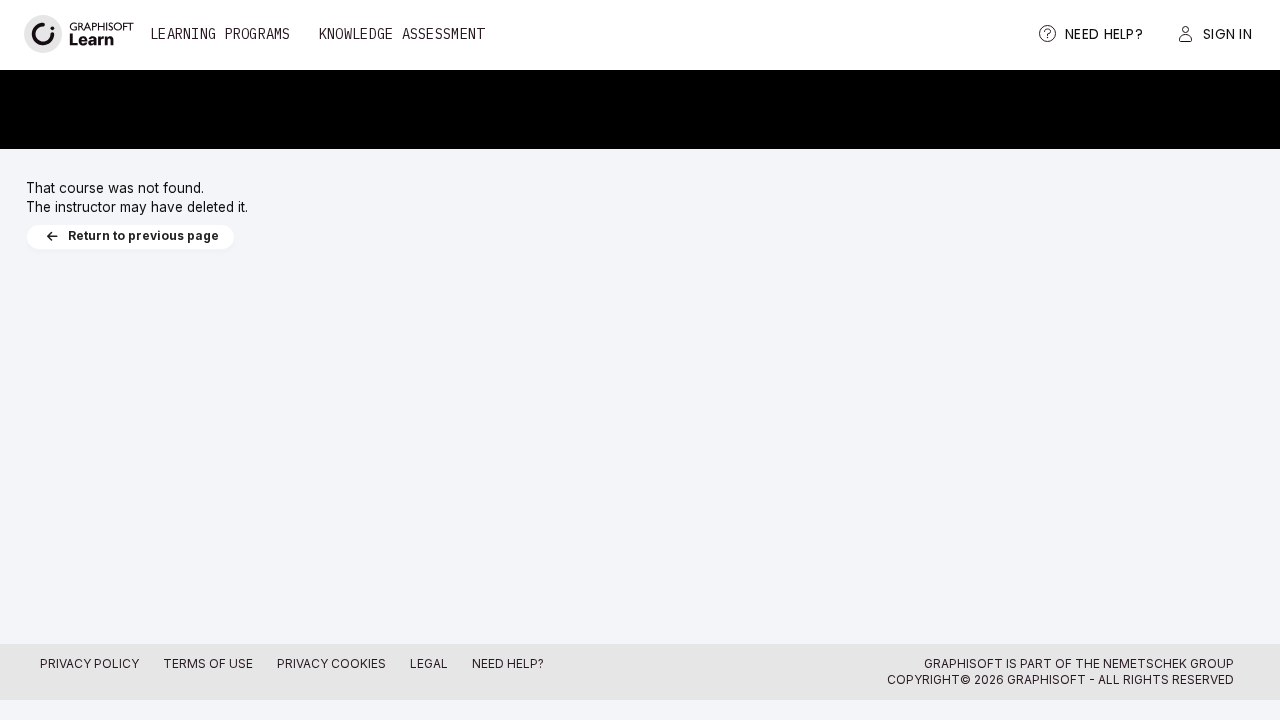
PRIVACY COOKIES (331, 663)
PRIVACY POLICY (89, 663)
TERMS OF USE (208, 663)
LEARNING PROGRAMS (220, 34)
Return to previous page (143, 236)
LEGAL (429, 663)
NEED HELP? (508, 663)
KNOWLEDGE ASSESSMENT (402, 34)
